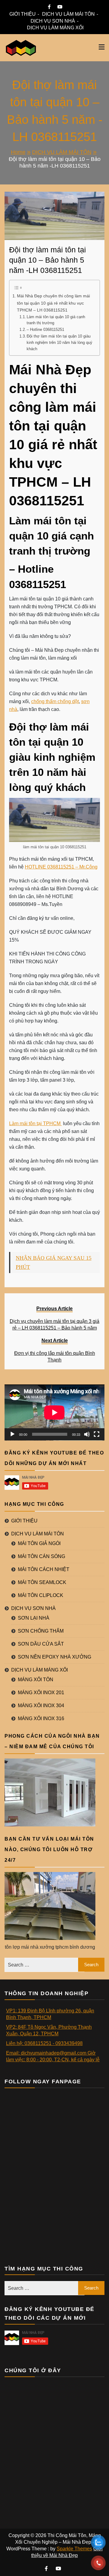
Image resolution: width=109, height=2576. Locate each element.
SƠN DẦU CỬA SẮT (41, 1644)
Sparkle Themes (74, 2549)
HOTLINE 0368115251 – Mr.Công (61, 867)
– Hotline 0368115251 (45, 330)
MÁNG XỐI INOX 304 (41, 1706)
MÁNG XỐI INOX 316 (41, 1718)
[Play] (12, 1434)
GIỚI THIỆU (23, 14)
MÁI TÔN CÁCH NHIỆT (44, 1569)
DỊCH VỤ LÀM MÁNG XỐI (55, 28)
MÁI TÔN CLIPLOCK (41, 1595)
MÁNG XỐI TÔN (36, 1680)
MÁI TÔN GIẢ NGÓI (39, 1543)
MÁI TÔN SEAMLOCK (42, 1582)
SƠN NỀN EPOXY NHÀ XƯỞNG (54, 1657)
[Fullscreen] (97, 1434)
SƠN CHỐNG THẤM (41, 1631)
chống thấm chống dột (55, 701)
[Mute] (87, 1434)
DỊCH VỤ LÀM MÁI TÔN (68, 14)
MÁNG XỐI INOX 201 (41, 1693)
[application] (54, 1413)
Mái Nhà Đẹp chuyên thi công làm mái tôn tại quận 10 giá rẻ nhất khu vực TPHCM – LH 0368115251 (53, 303)
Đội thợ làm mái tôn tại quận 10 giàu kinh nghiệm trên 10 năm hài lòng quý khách (59, 342)
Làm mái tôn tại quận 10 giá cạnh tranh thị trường (56, 320)
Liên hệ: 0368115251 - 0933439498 (44, 2043)
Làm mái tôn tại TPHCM (35, 1123)
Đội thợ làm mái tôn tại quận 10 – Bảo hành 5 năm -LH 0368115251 (48, 260)
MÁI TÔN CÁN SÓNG (41, 1556)
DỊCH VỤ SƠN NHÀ (53, 21)
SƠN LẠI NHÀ (34, 1618)
